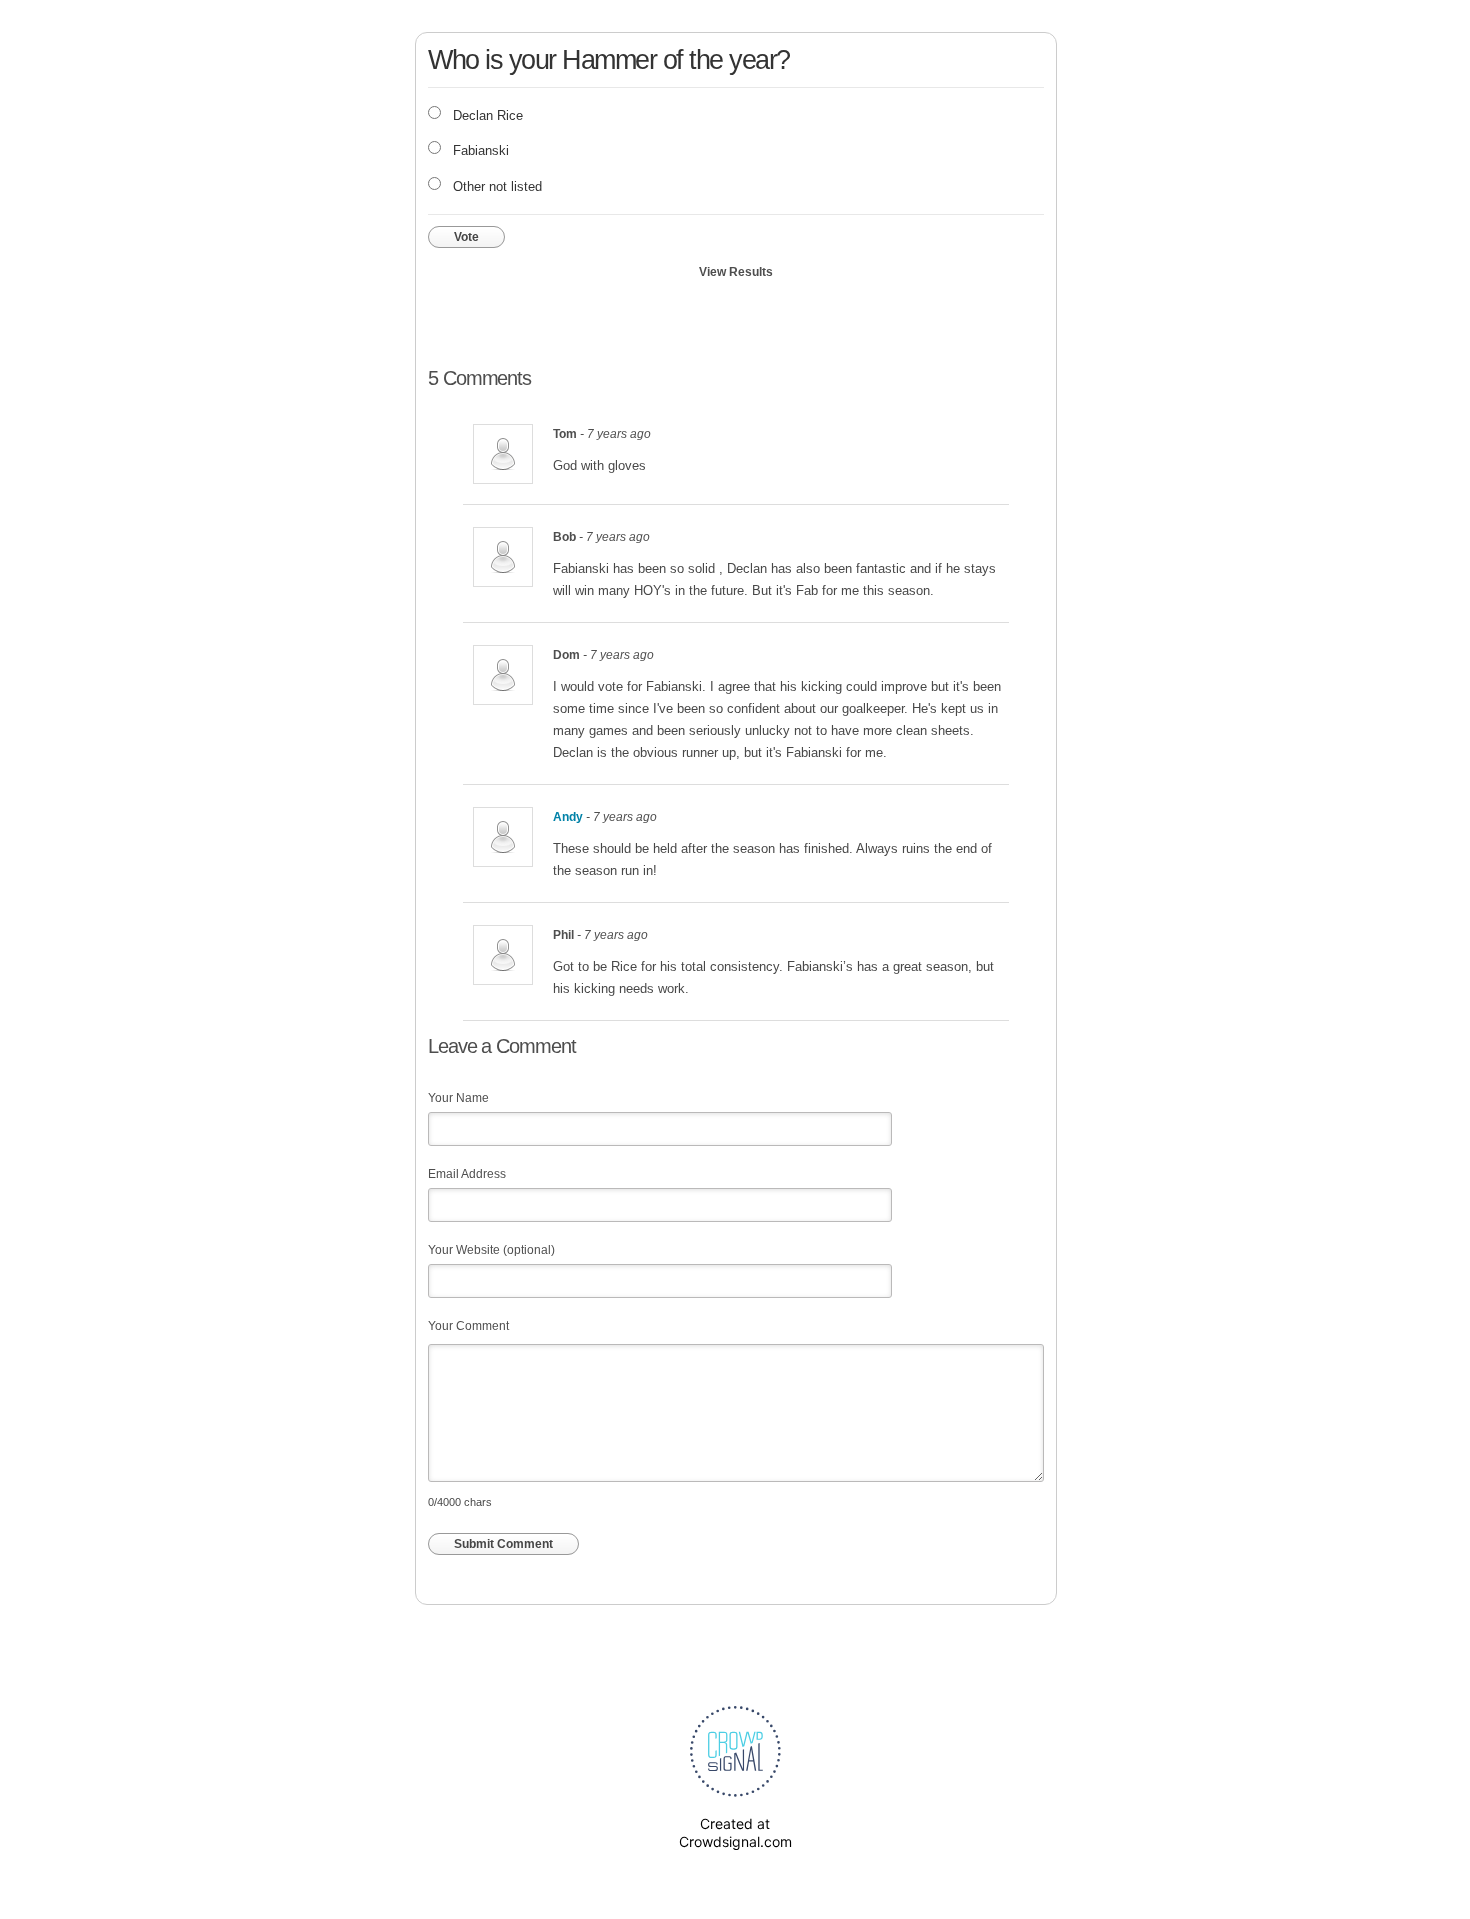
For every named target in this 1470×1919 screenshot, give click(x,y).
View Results (736, 272)
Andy (568, 817)
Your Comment (468, 1326)
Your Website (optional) (491, 1250)
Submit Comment (503, 1544)
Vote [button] (466, 237)
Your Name (458, 1098)
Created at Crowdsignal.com (735, 1832)
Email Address (467, 1174)
